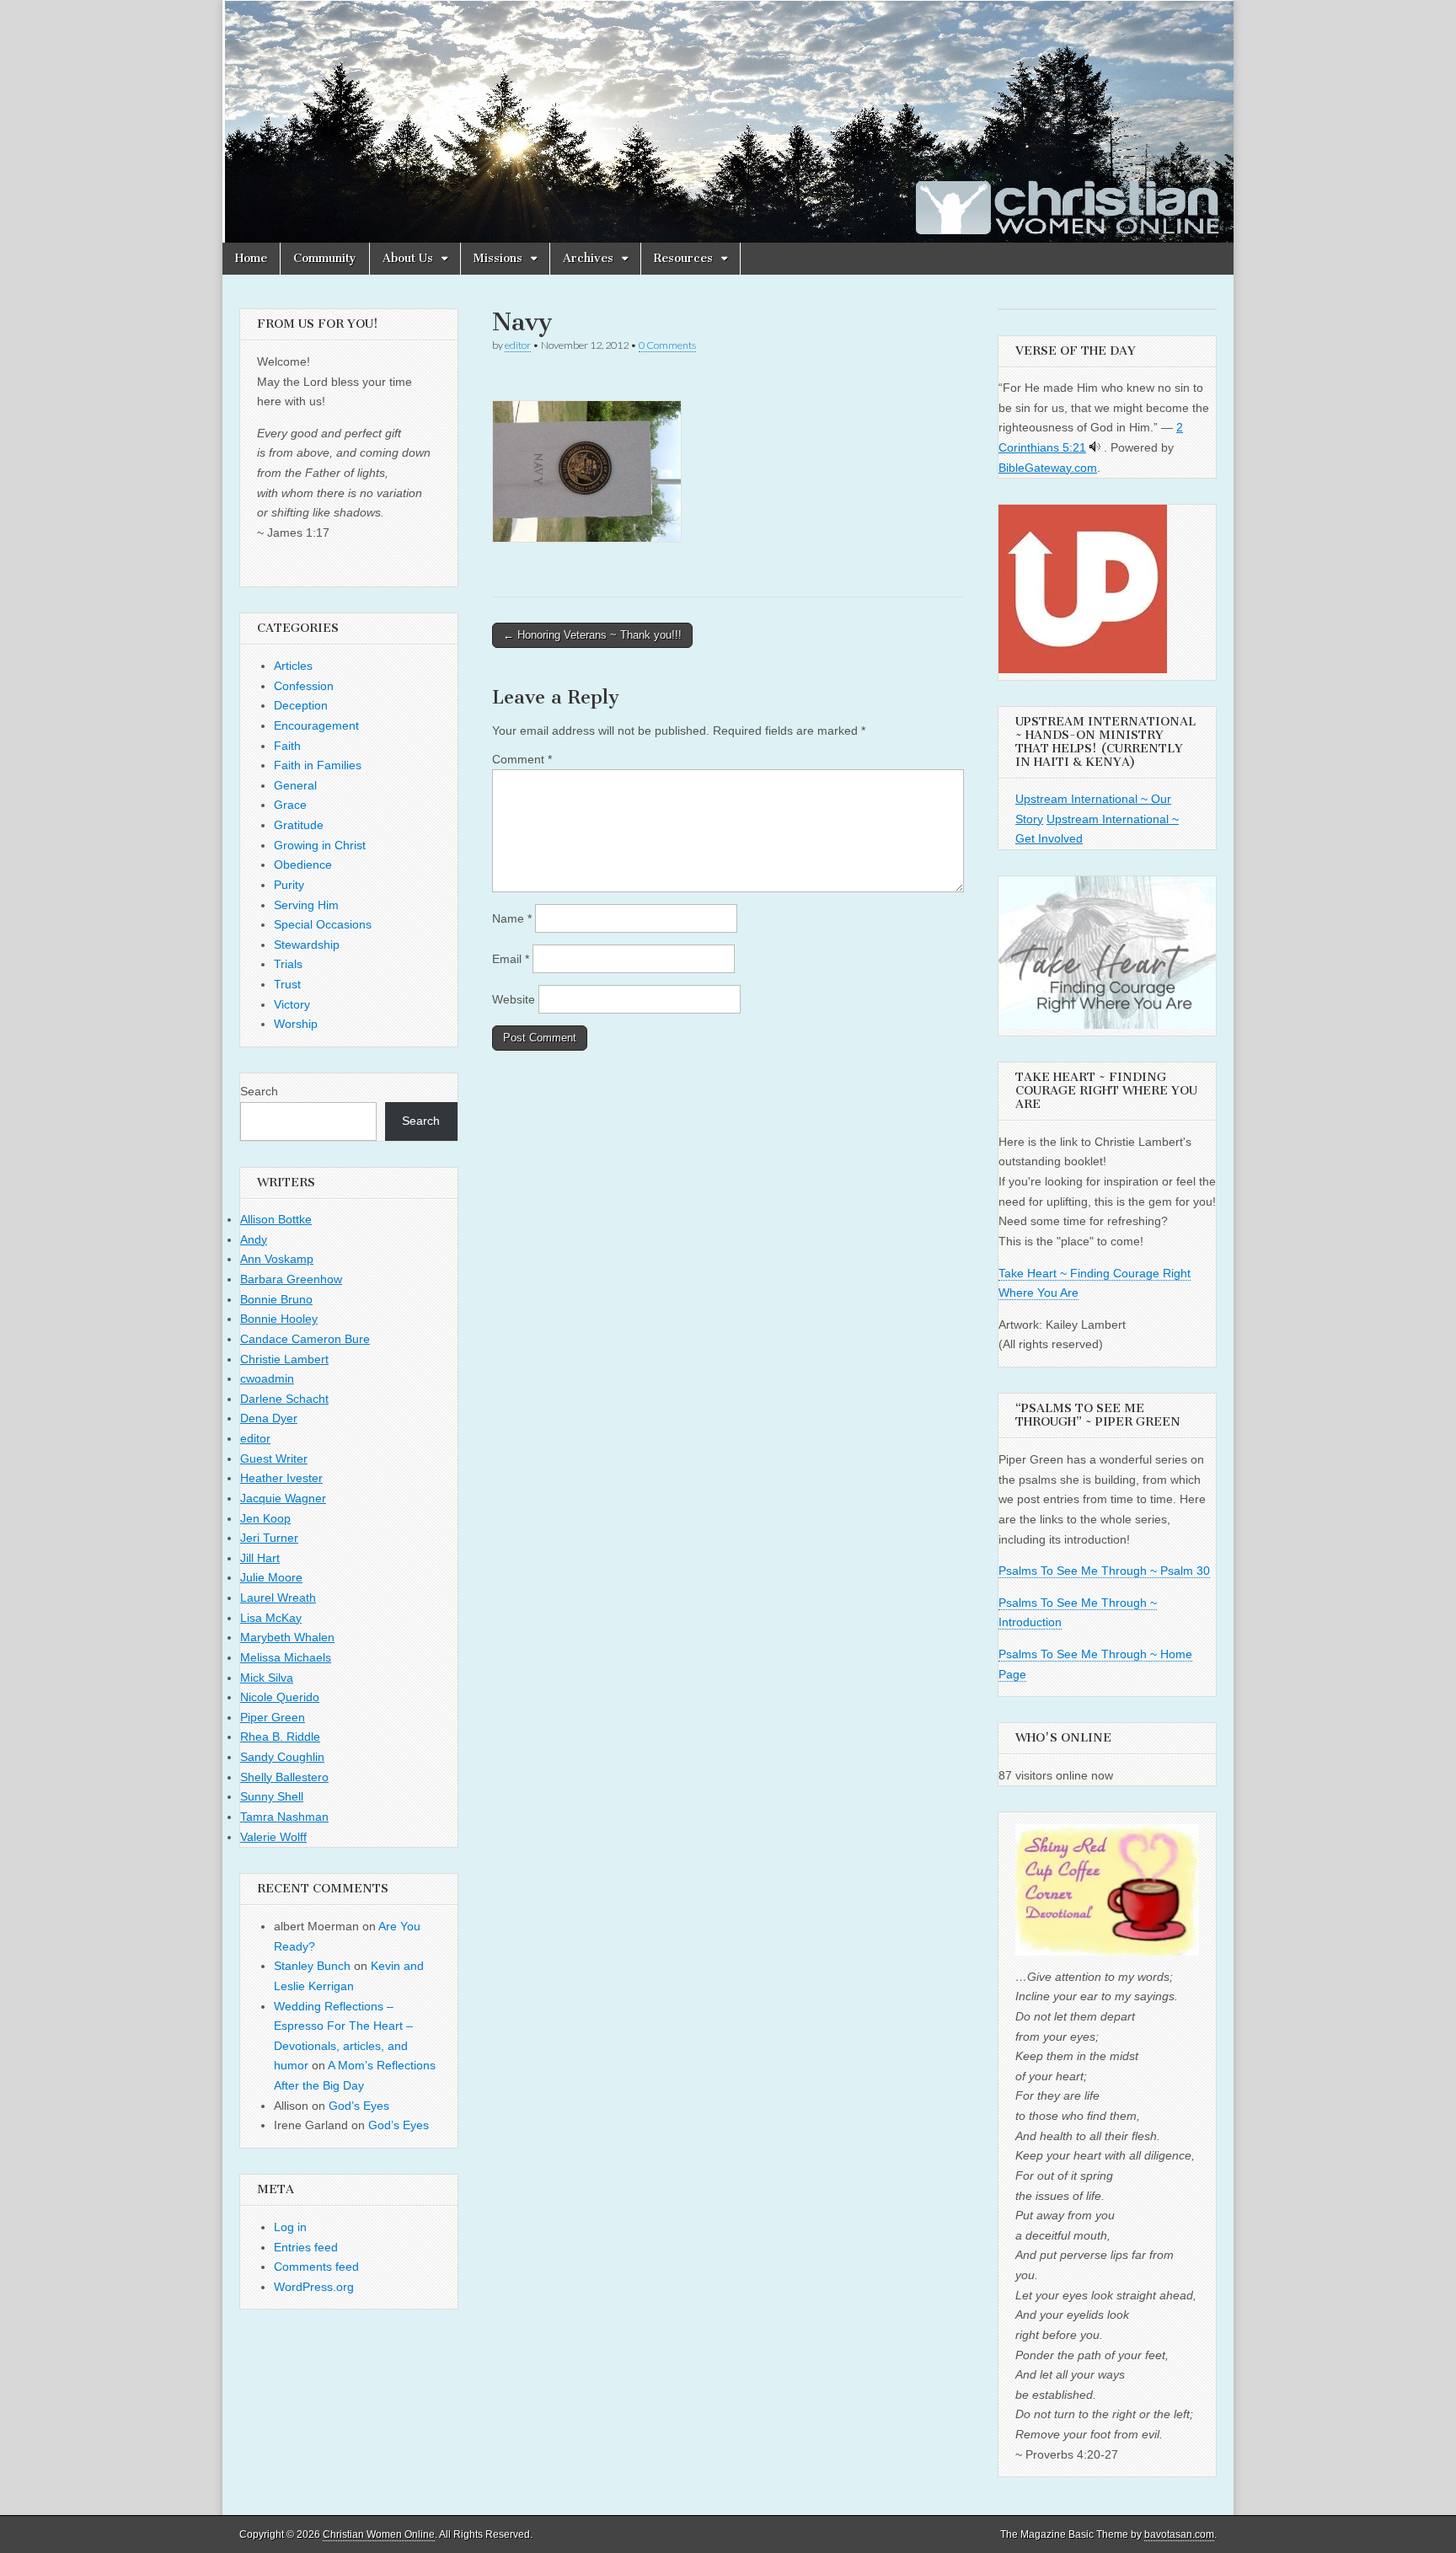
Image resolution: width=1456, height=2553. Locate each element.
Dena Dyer (269, 1418)
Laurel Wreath (278, 1598)
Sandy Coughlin (282, 1757)
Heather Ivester (281, 1478)
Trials (288, 964)
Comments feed (316, 2267)
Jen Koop (265, 1518)
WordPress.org (314, 2287)
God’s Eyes (359, 2106)
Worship (296, 1024)
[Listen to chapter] (1095, 447)
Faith (287, 746)
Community (325, 258)
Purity (289, 885)
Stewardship (307, 945)
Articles (293, 666)
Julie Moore (271, 1577)
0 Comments (667, 345)
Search (259, 1091)
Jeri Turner (269, 1538)
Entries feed (306, 2247)
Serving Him (306, 905)
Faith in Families (318, 765)
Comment (522, 759)
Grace (290, 805)
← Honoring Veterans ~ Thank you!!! (592, 635)
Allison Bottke (276, 1219)
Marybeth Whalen (287, 1637)
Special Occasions (323, 924)
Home (251, 258)
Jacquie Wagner (283, 1498)
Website (514, 999)
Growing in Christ (320, 845)
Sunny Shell (272, 1796)
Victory (292, 1004)
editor (518, 345)
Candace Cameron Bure (305, 1339)
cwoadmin (267, 1378)
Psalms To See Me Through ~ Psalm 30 (1104, 1571)
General (295, 785)
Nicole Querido (280, 1697)
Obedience (303, 864)
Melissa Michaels (286, 1657)
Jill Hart (260, 1558)
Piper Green (273, 1717)
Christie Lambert (284, 1359)
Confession (304, 686)
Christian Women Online (379, 2534)
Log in (290, 2227)
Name (512, 918)
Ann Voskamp (277, 1259)
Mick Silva (267, 1678)
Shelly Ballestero (284, 1777)
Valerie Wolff (273, 1837)
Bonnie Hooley (279, 1319)
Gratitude (299, 825)
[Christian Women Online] (728, 121)
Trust (287, 984)
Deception (301, 705)
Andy (254, 1239)
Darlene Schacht (284, 1399)
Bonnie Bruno (276, 1299)
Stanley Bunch (312, 1966)
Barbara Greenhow (291, 1279)
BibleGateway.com (1048, 468)
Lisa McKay (271, 1618)
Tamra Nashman (284, 1817)
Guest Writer (274, 1458)
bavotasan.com (1179, 2534)
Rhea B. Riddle (280, 1737)
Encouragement (316, 725)
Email (511, 959)
